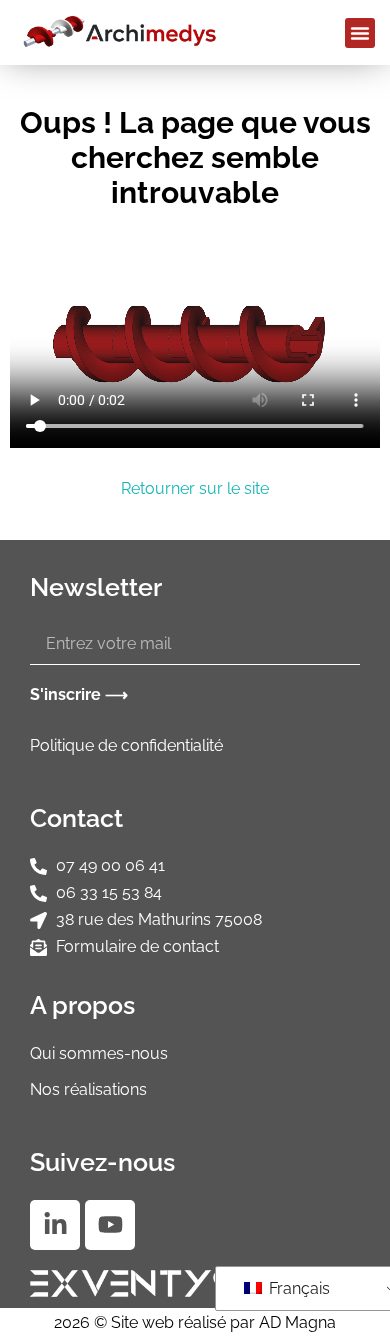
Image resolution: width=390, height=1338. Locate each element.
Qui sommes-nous (99, 1053)
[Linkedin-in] (55, 1225)
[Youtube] (110, 1225)
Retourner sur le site (195, 488)
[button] (360, 33)
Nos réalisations (88, 1089)
